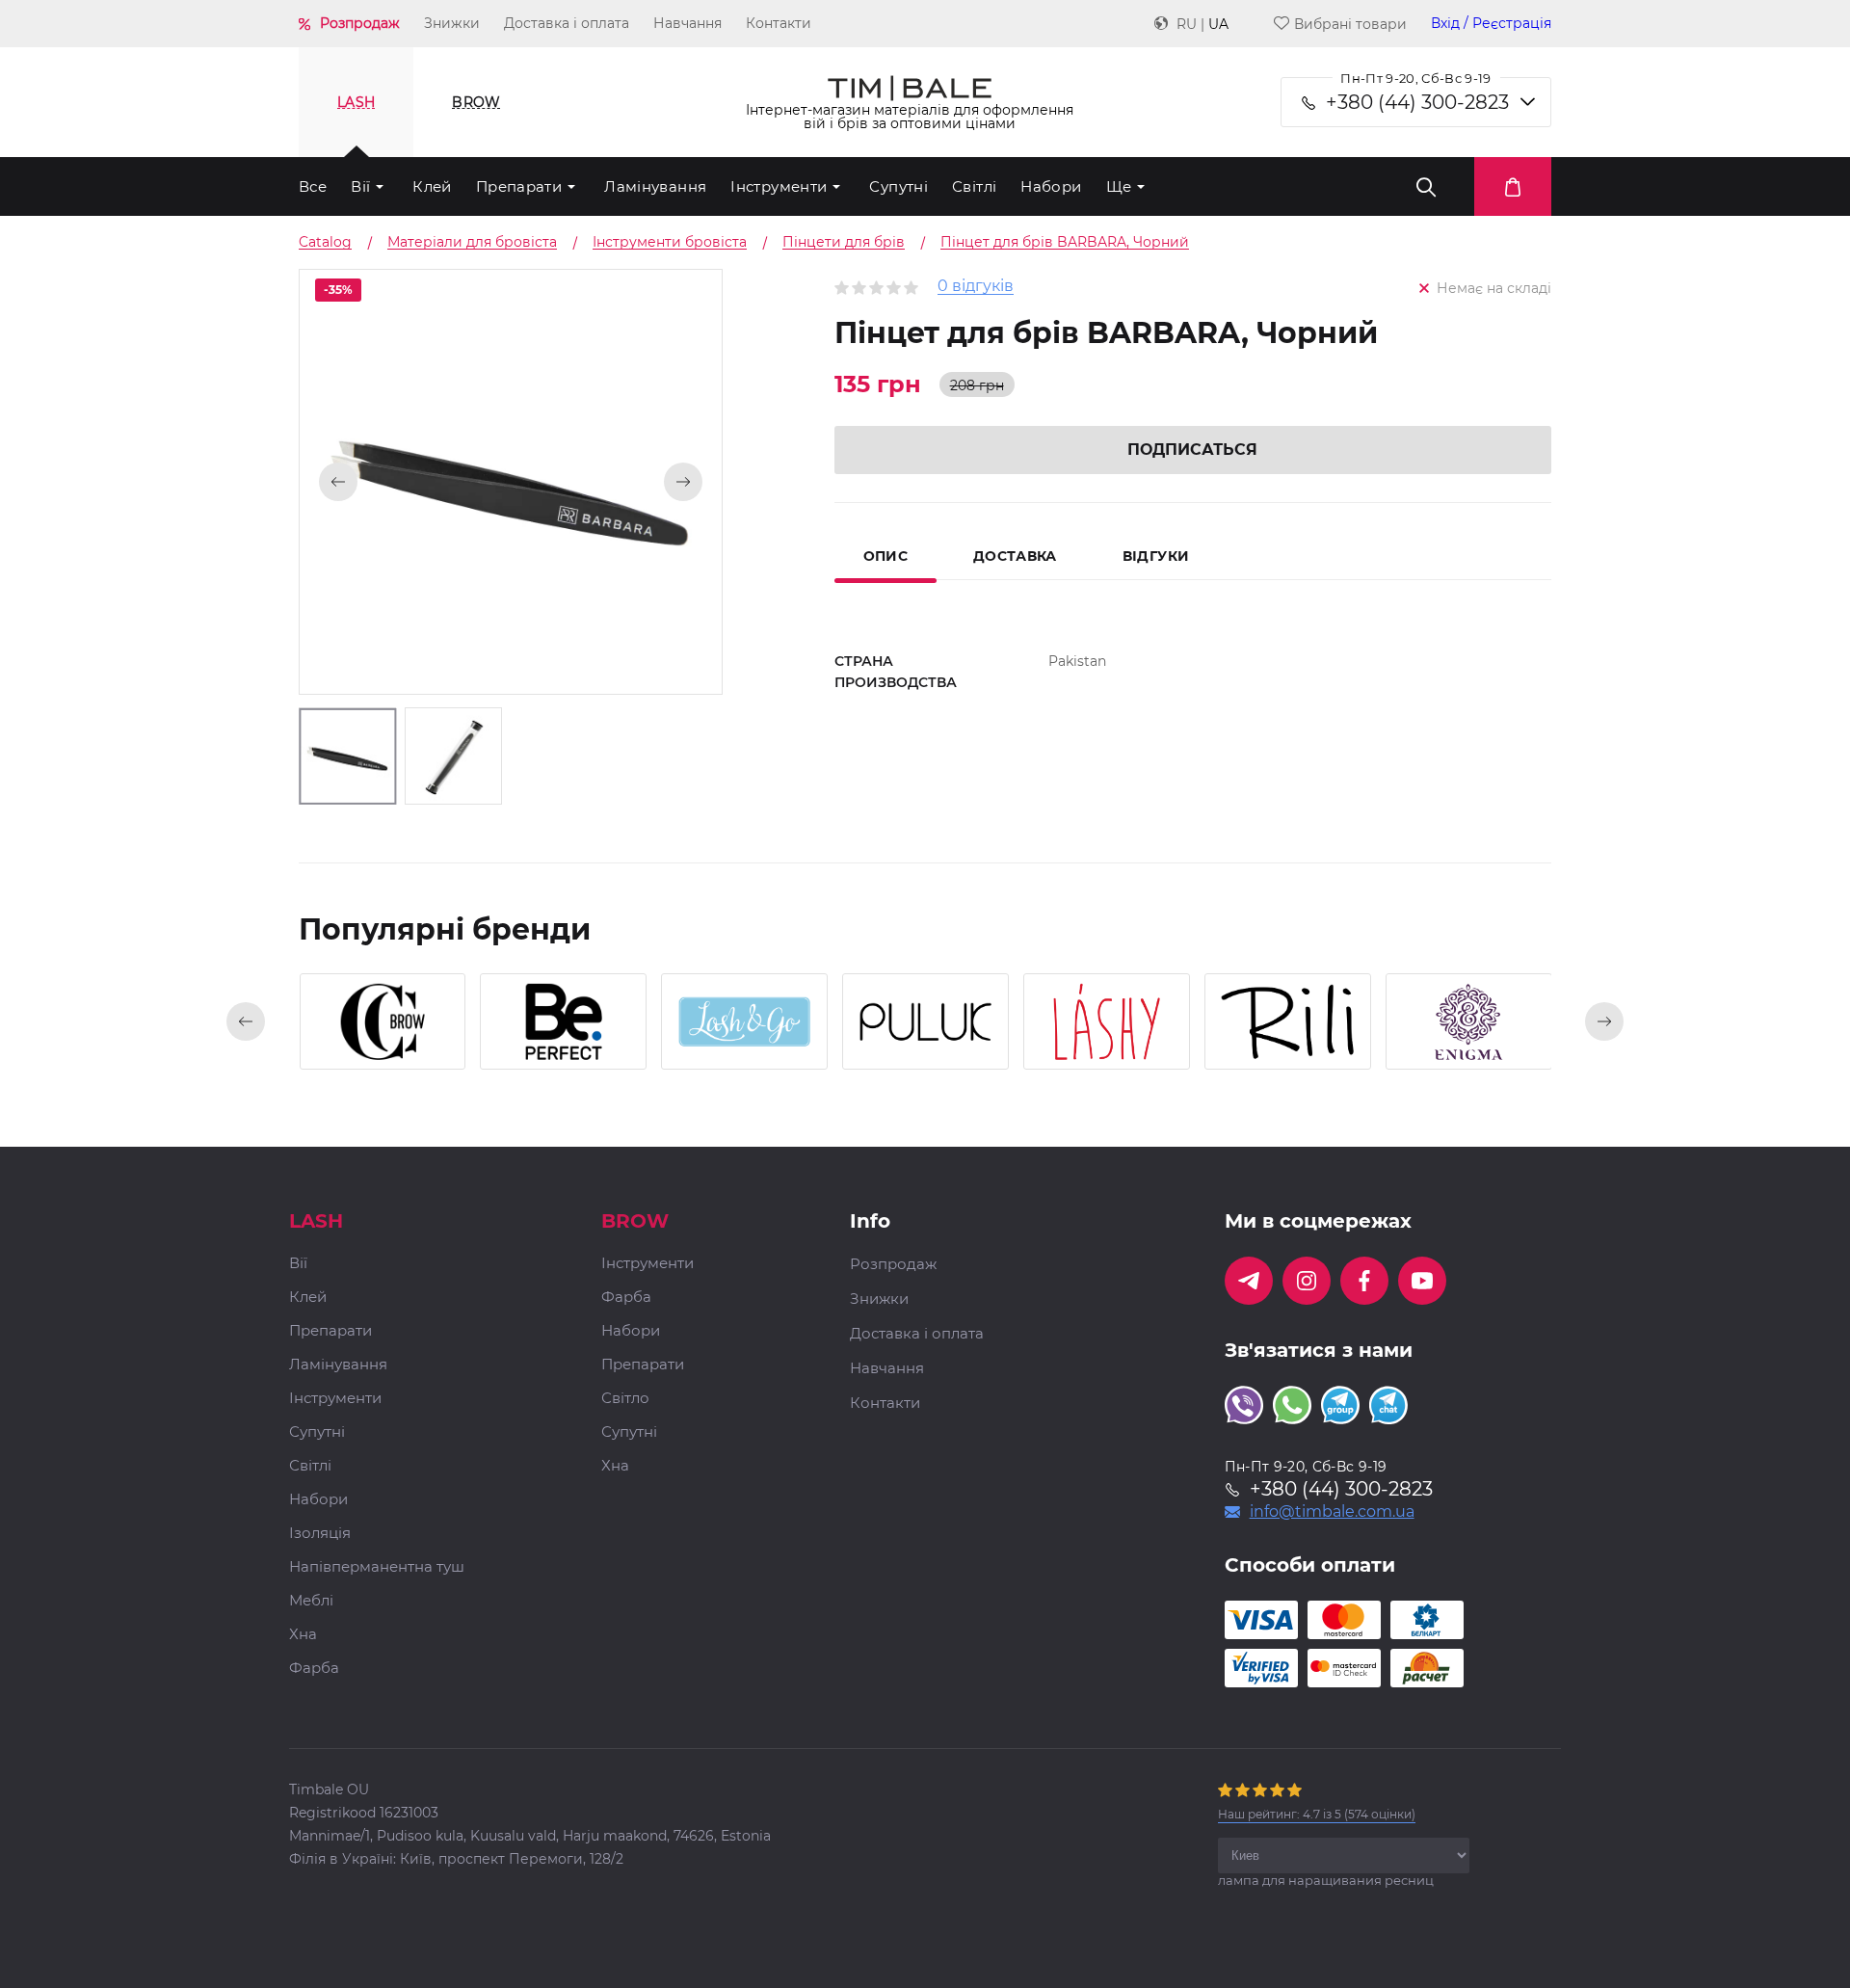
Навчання (687, 23)
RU (1187, 24)
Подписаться (1192, 450)
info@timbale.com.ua (1332, 1512)
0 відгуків (976, 287)
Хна (303, 1635)
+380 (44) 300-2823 (1417, 102)
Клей (432, 186)
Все (313, 186)
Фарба (314, 1669)
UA (1218, 24)
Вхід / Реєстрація (1491, 24)
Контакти (779, 23)
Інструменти (779, 186)
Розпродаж (360, 23)
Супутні (899, 186)
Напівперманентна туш (377, 1567)
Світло (625, 1399)
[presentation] (246, 1021)
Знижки (452, 23)
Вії (360, 186)
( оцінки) (1317, 1814)
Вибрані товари (1350, 24)
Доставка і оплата (567, 23)
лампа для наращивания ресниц (1326, 1880)
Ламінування (655, 186)
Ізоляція (320, 1534)
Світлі (974, 186)
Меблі (311, 1601)
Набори (1051, 186)
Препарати (519, 186)
